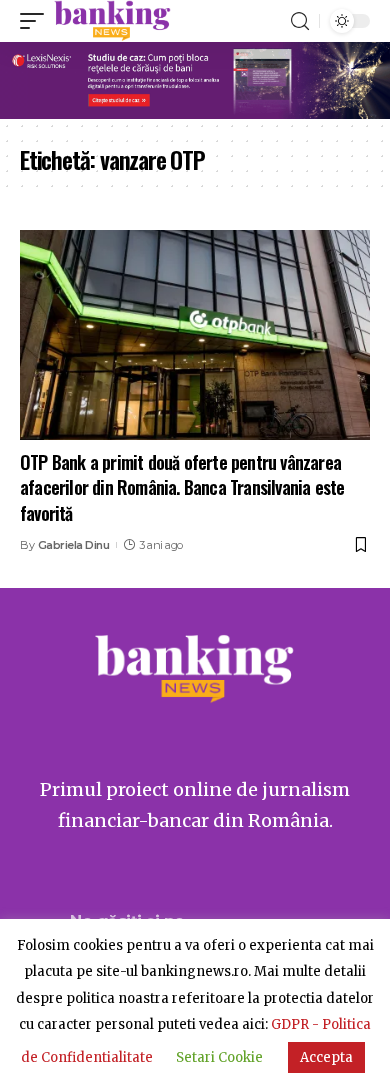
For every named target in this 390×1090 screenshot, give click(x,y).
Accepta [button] (326, 1057)
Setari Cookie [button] (219, 1057)
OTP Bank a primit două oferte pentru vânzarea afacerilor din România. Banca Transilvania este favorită (182, 487)
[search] (300, 21)
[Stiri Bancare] (112, 21)
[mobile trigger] (37, 21)
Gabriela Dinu (74, 545)
